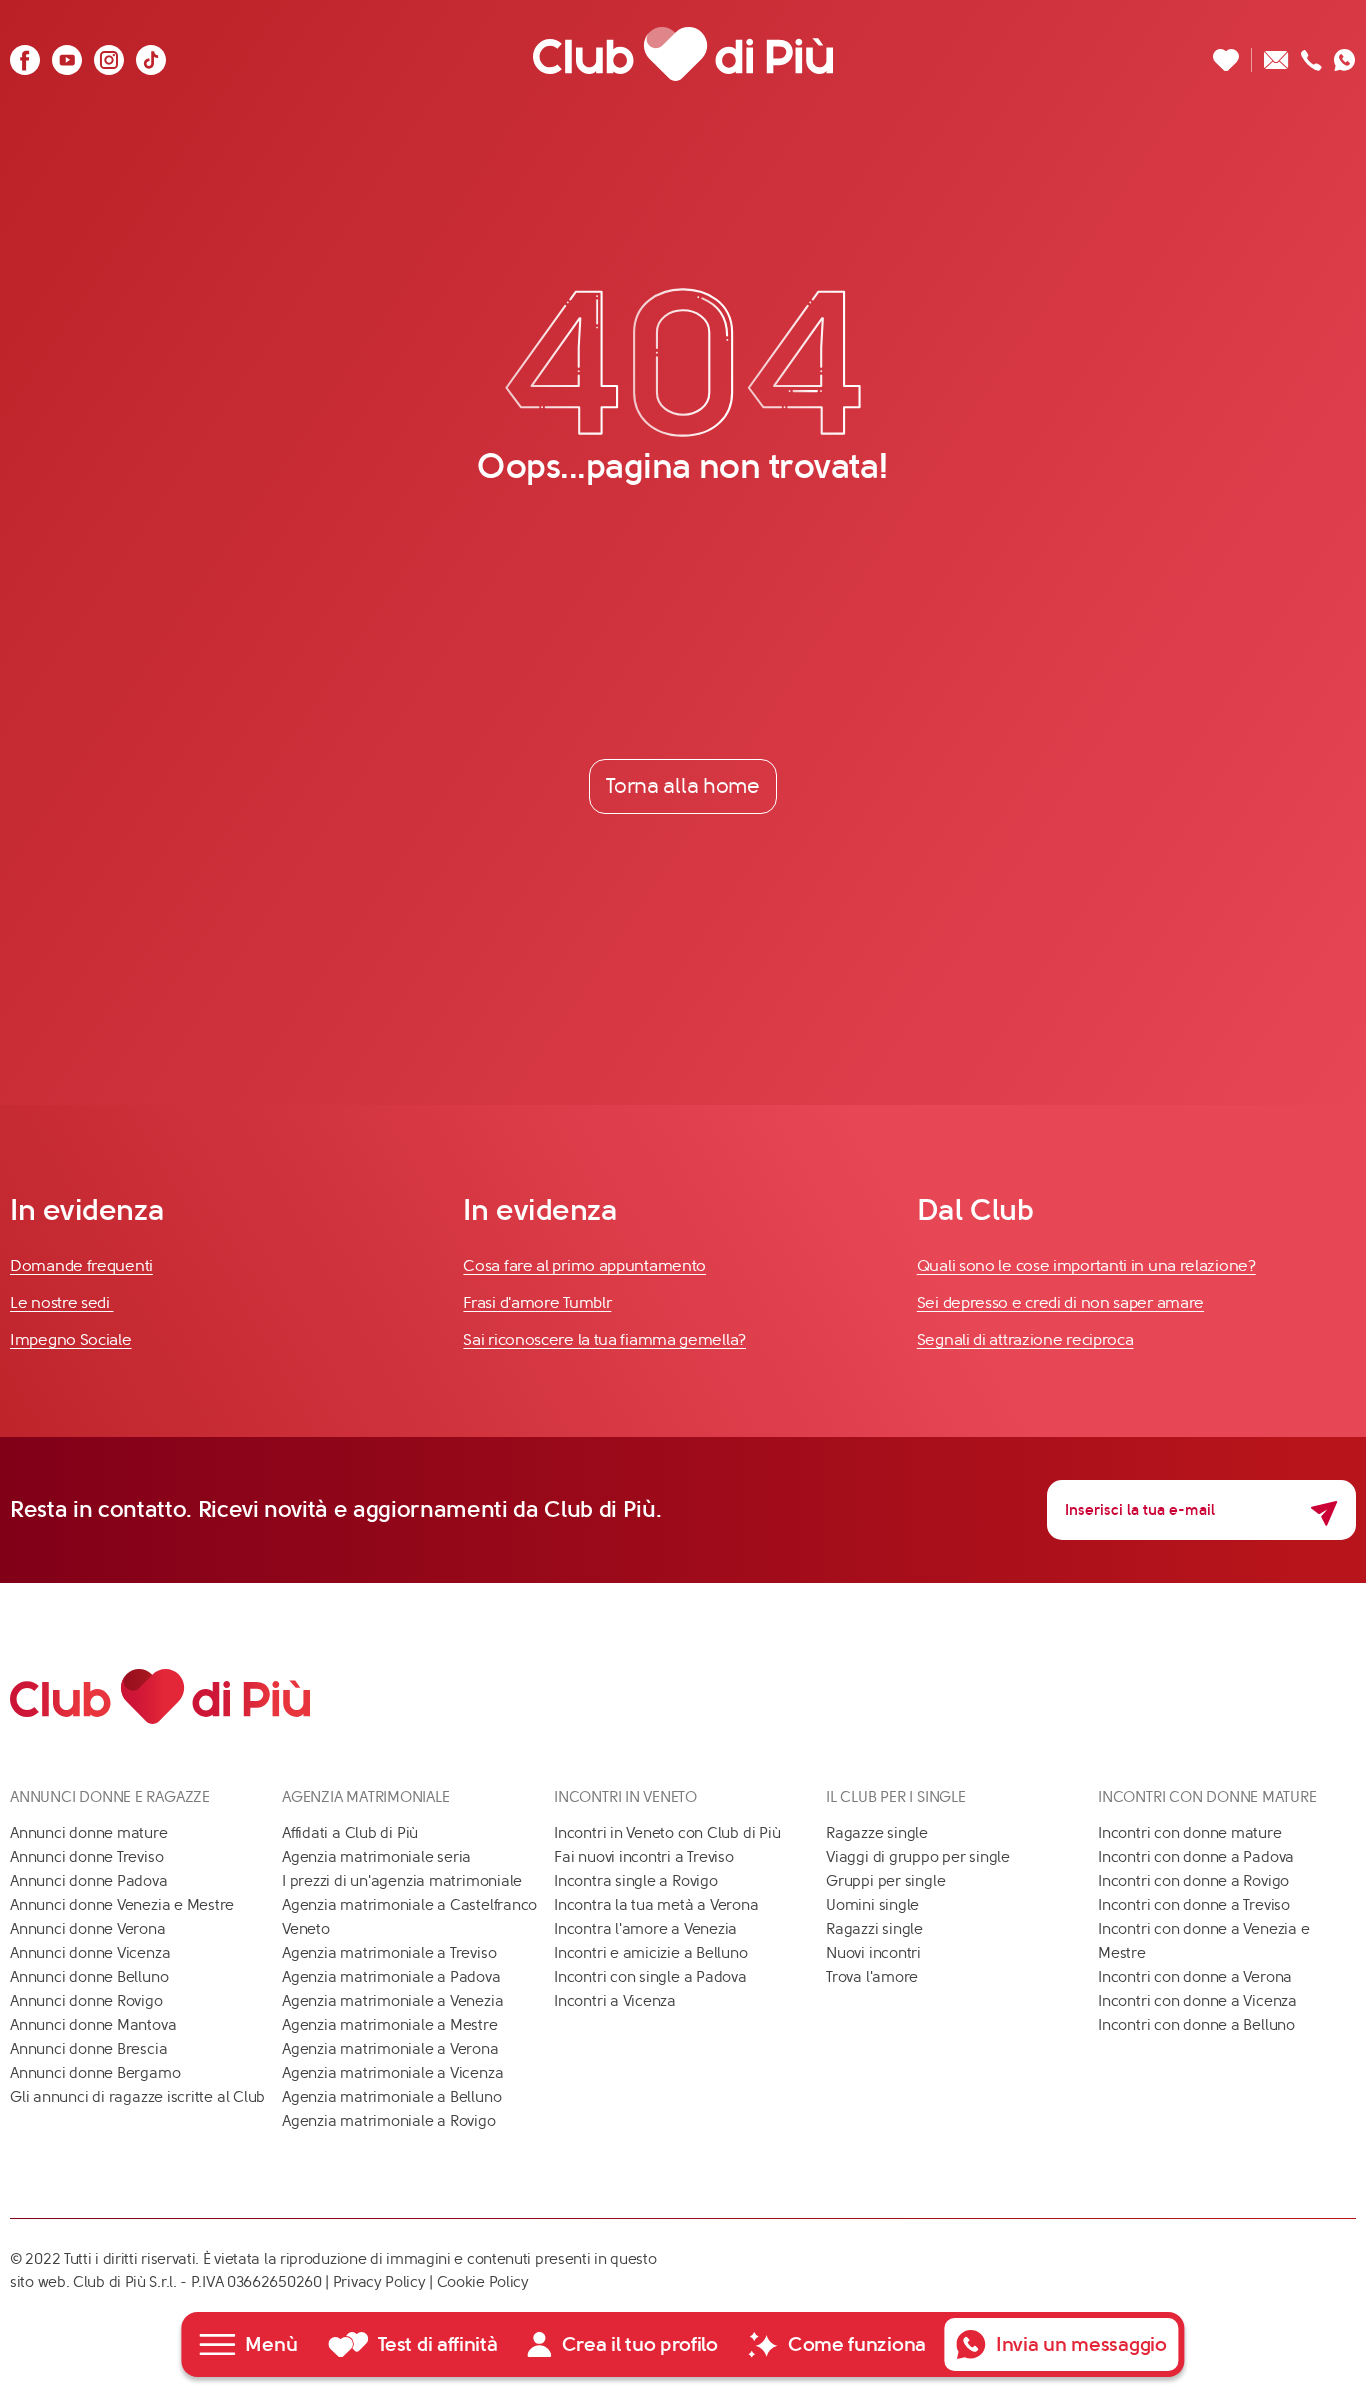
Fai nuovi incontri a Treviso (644, 1857)
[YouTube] (67, 54)
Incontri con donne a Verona (1195, 1977)
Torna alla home (683, 786)
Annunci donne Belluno (89, 1977)
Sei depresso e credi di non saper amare (1060, 1302)
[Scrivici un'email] (1276, 54)
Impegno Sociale (71, 1339)
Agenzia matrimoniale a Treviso (389, 1953)
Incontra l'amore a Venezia (645, 1929)
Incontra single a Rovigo (636, 1881)
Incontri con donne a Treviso (1194, 1905)
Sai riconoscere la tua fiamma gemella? (604, 1339)
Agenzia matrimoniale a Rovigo (388, 2121)
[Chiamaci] (1311, 54)
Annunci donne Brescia (88, 2049)
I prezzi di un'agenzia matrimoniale (402, 1881)
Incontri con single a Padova (650, 1977)
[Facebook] (25, 54)
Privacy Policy (379, 2282)
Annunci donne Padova (89, 1881)
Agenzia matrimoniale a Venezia (392, 2001)
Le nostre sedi (62, 1302)
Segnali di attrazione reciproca (1025, 1339)
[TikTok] (151, 54)
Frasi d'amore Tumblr (537, 1302)
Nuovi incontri (873, 1953)
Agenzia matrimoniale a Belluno (391, 2097)
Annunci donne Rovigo (86, 2001)
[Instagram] (109, 54)
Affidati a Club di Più (350, 1833)
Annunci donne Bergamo (95, 2073)
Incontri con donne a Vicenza (1197, 2001)
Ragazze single (877, 1833)
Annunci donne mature (89, 1833)
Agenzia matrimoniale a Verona (390, 2049)
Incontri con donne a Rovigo (1193, 1881)
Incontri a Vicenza (615, 2001)
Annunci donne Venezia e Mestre (122, 1905)
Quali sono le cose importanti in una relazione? (1086, 1265)
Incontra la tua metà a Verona (656, 1905)
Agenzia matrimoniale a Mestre (389, 2025)
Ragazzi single (874, 1929)
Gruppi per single (885, 1881)
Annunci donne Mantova (93, 2025)
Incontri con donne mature (1189, 1833)
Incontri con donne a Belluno (1196, 2025)
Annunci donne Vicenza (90, 1953)
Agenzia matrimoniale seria (376, 1857)
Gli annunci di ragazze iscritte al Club (137, 2097)
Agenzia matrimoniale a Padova (391, 1977)
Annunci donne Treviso (86, 1857)
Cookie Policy (483, 2282)
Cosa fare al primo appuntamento (584, 1265)
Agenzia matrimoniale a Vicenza (392, 2073)
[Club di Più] (683, 54)
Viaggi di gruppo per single (918, 1857)
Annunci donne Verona (88, 1929)
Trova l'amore (872, 1977)
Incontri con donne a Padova (1196, 1857)
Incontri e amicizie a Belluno (650, 1953)
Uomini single (872, 1905)
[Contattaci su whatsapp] (1345, 54)
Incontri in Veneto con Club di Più (667, 1833)
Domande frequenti (81, 1265)
